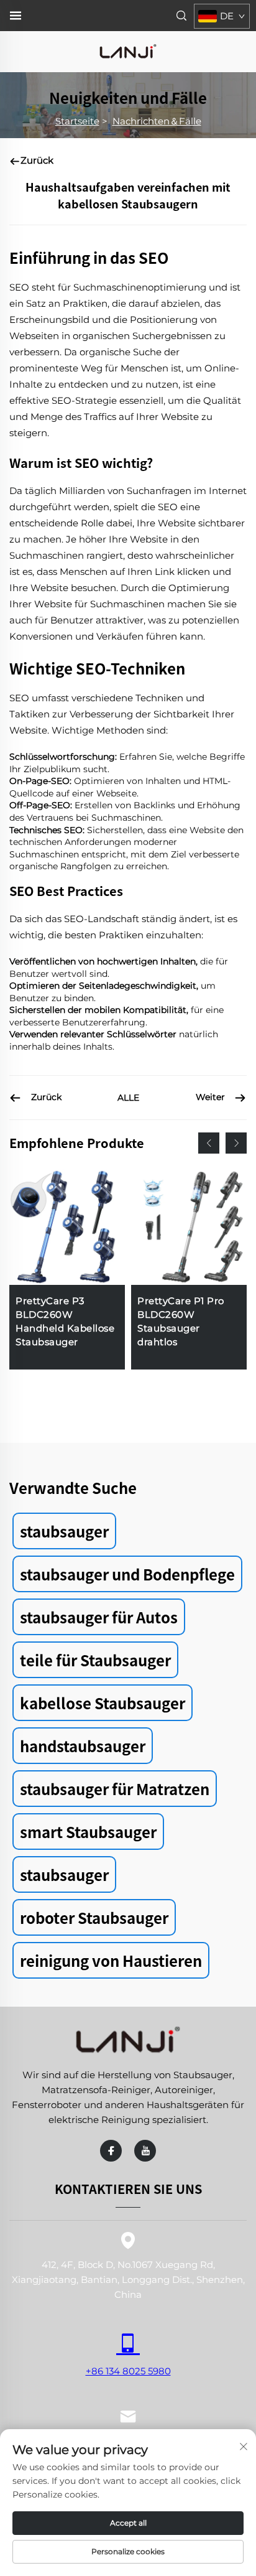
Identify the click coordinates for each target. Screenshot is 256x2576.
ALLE (128, 1098)
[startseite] (128, 51)
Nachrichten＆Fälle (157, 121)
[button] (209, 1143)
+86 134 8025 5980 (128, 2371)
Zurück (37, 160)
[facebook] (111, 2151)
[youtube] (145, 2151)
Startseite (77, 121)
